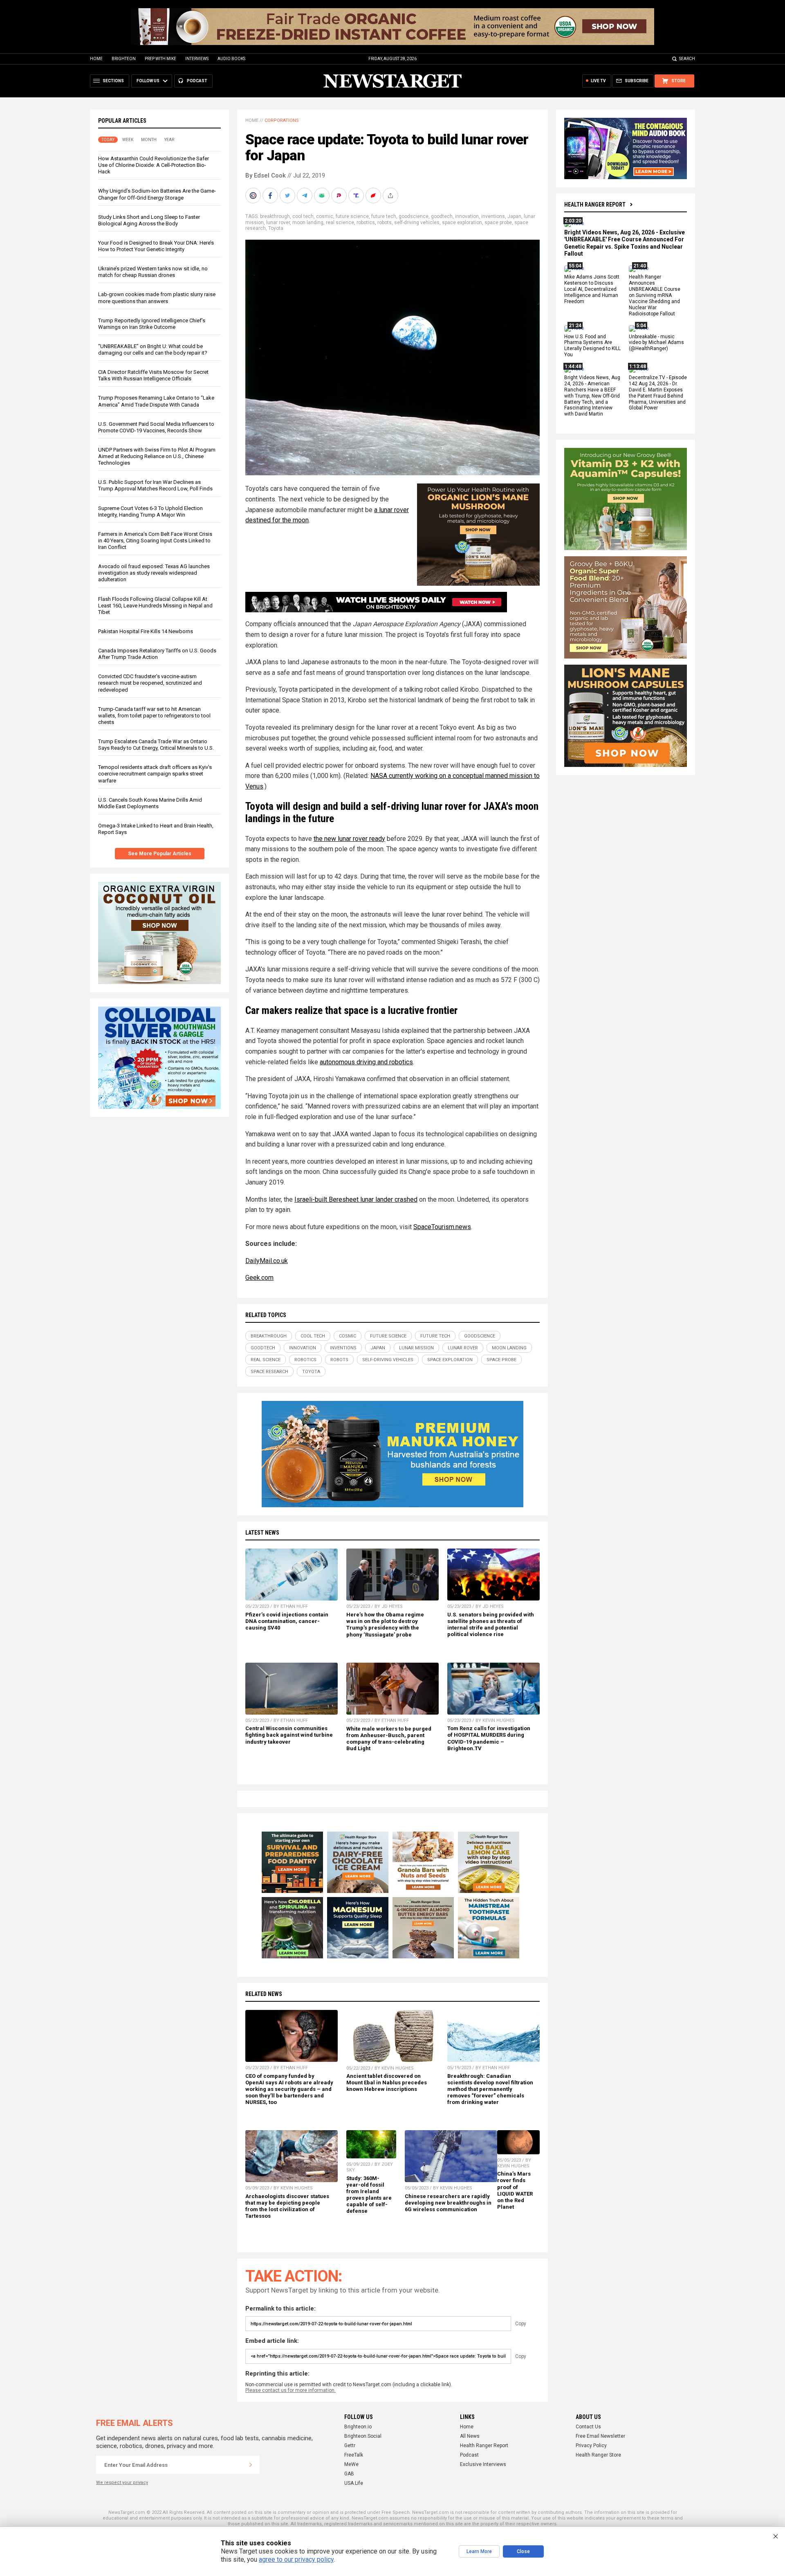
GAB (349, 2474)
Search (687, 59)
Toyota (276, 228)
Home (96, 59)
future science (352, 216)
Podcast (469, 2455)
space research (269, 1372)
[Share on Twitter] (288, 196)
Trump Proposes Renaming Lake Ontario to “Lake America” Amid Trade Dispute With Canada (156, 401)
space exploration (462, 223)
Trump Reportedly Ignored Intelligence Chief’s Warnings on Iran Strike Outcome (152, 324)
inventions (493, 216)
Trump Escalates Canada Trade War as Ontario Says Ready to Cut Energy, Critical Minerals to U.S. (156, 745)
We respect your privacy (122, 2483)
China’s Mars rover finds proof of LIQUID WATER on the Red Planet (515, 2190)
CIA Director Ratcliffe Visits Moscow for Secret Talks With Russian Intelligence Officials (153, 375)
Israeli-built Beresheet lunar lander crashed (356, 1199)
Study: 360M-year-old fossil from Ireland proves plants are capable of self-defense (369, 2195)
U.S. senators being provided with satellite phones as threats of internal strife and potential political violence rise (491, 1624)
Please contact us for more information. (290, 2390)
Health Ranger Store (598, 2455)
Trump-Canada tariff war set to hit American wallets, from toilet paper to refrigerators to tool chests (154, 716)
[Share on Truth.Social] (357, 196)
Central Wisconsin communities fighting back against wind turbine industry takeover (289, 1735)
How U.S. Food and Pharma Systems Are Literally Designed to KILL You (592, 346)
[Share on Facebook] (271, 196)
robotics (366, 223)
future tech (384, 216)
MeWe (351, 2464)
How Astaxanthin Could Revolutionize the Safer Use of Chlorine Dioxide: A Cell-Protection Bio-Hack (154, 165)
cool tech (303, 216)
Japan (514, 216)
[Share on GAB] (323, 196)
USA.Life (354, 2483)
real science (340, 223)
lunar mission (416, 1348)
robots (385, 223)
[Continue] (251, 2465)
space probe (498, 223)
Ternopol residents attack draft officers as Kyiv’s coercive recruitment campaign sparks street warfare (155, 774)
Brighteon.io (358, 2427)
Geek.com (259, 1278)
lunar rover (278, 223)
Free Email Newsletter (600, 2436)
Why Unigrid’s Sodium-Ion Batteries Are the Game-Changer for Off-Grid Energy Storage (157, 194)
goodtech (442, 216)
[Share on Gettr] (374, 196)
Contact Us (588, 2427)
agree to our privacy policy (296, 2559)
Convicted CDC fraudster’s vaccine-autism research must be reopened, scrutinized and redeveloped (150, 683)
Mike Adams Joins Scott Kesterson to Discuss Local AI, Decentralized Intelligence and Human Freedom (592, 290)
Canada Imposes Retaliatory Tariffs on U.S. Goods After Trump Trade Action (157, 654)
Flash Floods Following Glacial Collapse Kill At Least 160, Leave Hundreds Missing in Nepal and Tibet (155, 606)
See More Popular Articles (160, 854)
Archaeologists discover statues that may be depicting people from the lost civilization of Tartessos (287, 2206)
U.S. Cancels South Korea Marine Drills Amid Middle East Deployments (150, 803)
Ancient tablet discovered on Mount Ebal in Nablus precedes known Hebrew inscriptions (387, 2083)
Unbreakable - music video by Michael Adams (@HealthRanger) (656, 343)
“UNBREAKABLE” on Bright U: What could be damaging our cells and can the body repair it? (153, 350)
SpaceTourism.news (442, 1227)
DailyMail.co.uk (267, 1261)
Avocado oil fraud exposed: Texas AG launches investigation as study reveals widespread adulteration (154, 573)
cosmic (325, 216)
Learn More (479, 2551)
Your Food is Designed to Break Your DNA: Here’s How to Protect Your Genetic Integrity (156, 246)
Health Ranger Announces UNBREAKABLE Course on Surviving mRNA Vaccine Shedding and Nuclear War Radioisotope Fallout (655, 296)
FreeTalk (354, 2455)
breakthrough (275, 216)
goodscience (414, 216)
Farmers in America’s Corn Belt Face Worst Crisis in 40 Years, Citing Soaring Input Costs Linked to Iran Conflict (155, 541)
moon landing (308, 223)
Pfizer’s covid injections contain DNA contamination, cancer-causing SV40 (287, 1621)
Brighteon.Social (363, 2436)
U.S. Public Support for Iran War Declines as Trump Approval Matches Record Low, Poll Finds (155, 485)
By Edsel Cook (266, 175)
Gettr (350, 2446)
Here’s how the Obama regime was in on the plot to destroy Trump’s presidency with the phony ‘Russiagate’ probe (385, 1624)
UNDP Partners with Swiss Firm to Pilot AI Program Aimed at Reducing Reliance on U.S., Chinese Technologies (157, 456)
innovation (467, 216)
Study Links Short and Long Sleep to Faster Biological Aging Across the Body (149, 220)
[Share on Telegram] (305, 196)
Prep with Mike (160, 59)
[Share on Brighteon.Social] (254, 196)
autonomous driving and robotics (366, 1062)
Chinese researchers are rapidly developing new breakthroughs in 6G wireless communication (448, 2203)
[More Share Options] (391, 196)
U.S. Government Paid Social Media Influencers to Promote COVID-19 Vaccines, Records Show (156, 427)
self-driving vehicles (417, 223)
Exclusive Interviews (483, 2464)
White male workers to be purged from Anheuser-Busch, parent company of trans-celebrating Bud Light (389, 1739)
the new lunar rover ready (349, 839)
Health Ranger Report (595, 205)
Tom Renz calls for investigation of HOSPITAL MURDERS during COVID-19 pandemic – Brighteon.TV (489, 1738)
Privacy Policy (591, 2446)
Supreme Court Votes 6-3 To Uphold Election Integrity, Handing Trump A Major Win (150, 511)
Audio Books (231, 59)
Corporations (282, 120)
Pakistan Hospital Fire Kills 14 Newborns (146, 631)
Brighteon (124, 59)
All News (470, 2436)
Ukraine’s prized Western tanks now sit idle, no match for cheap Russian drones (153, 272)
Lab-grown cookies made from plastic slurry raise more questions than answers (157, 298)
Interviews (197, 59)
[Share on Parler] (340, 196)
